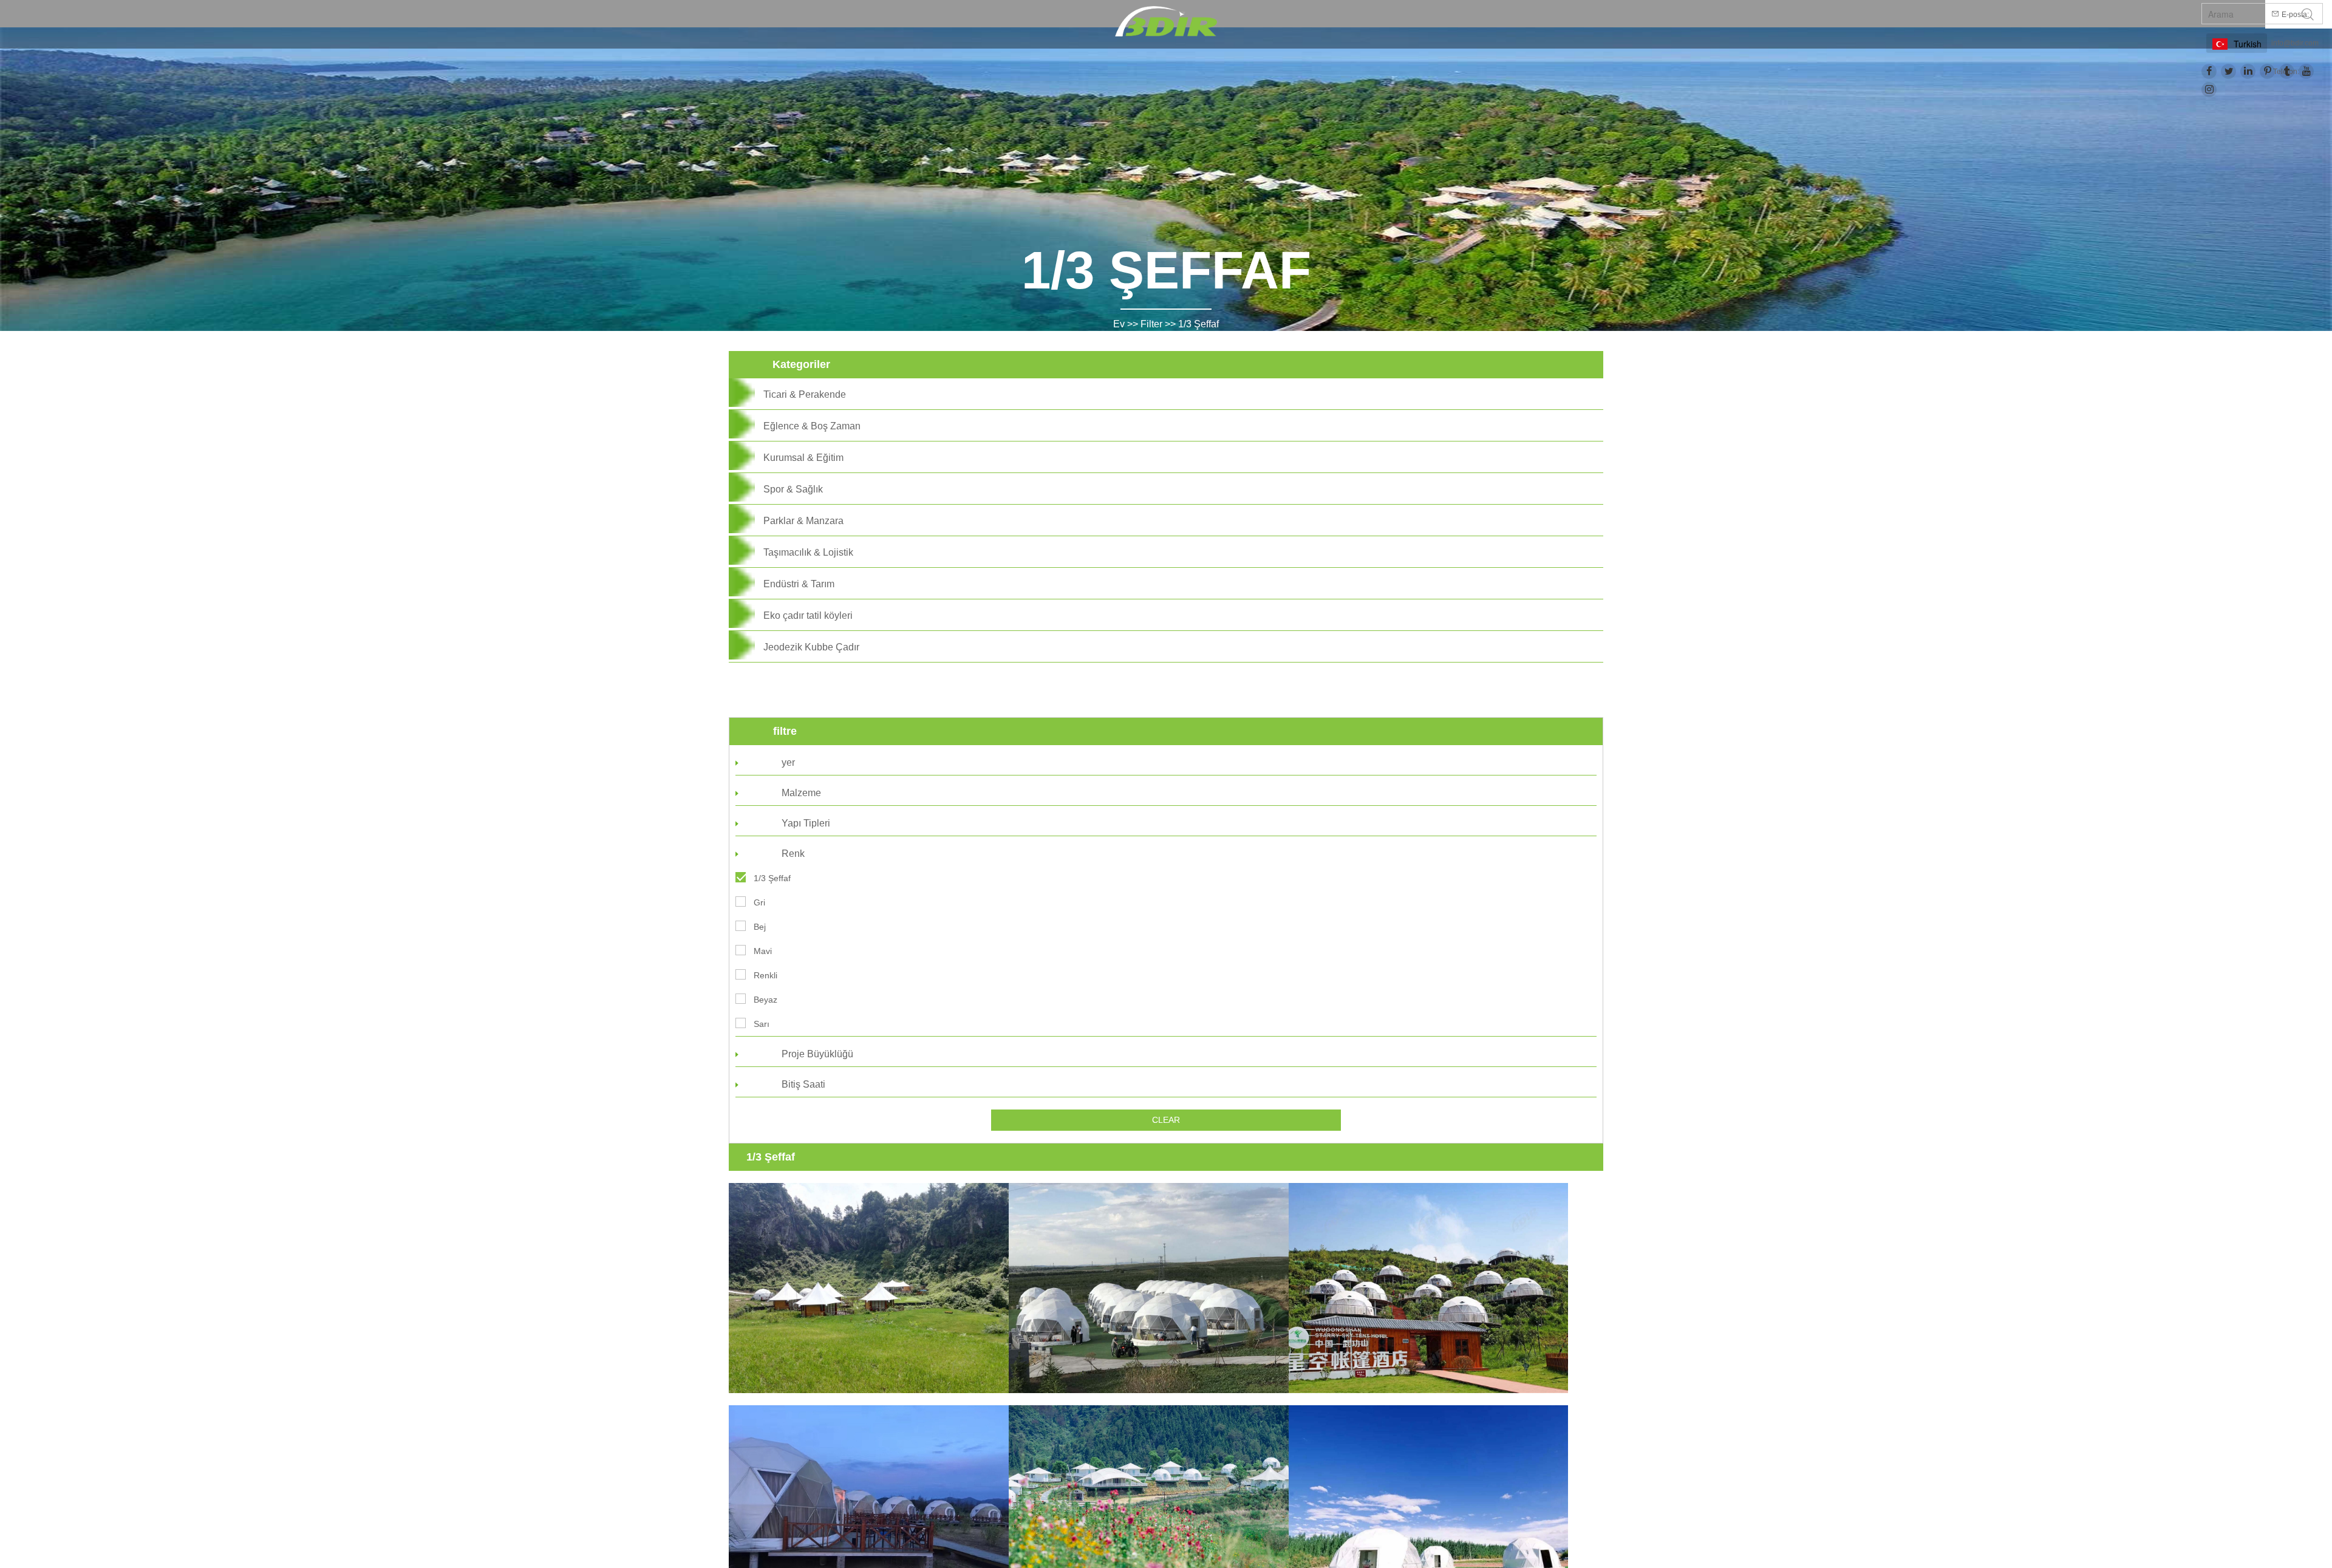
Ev (1119, 324)
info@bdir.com (2295, 43)
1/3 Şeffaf (1198, 324)
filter (1151, 324)
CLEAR (1166, 1120)
